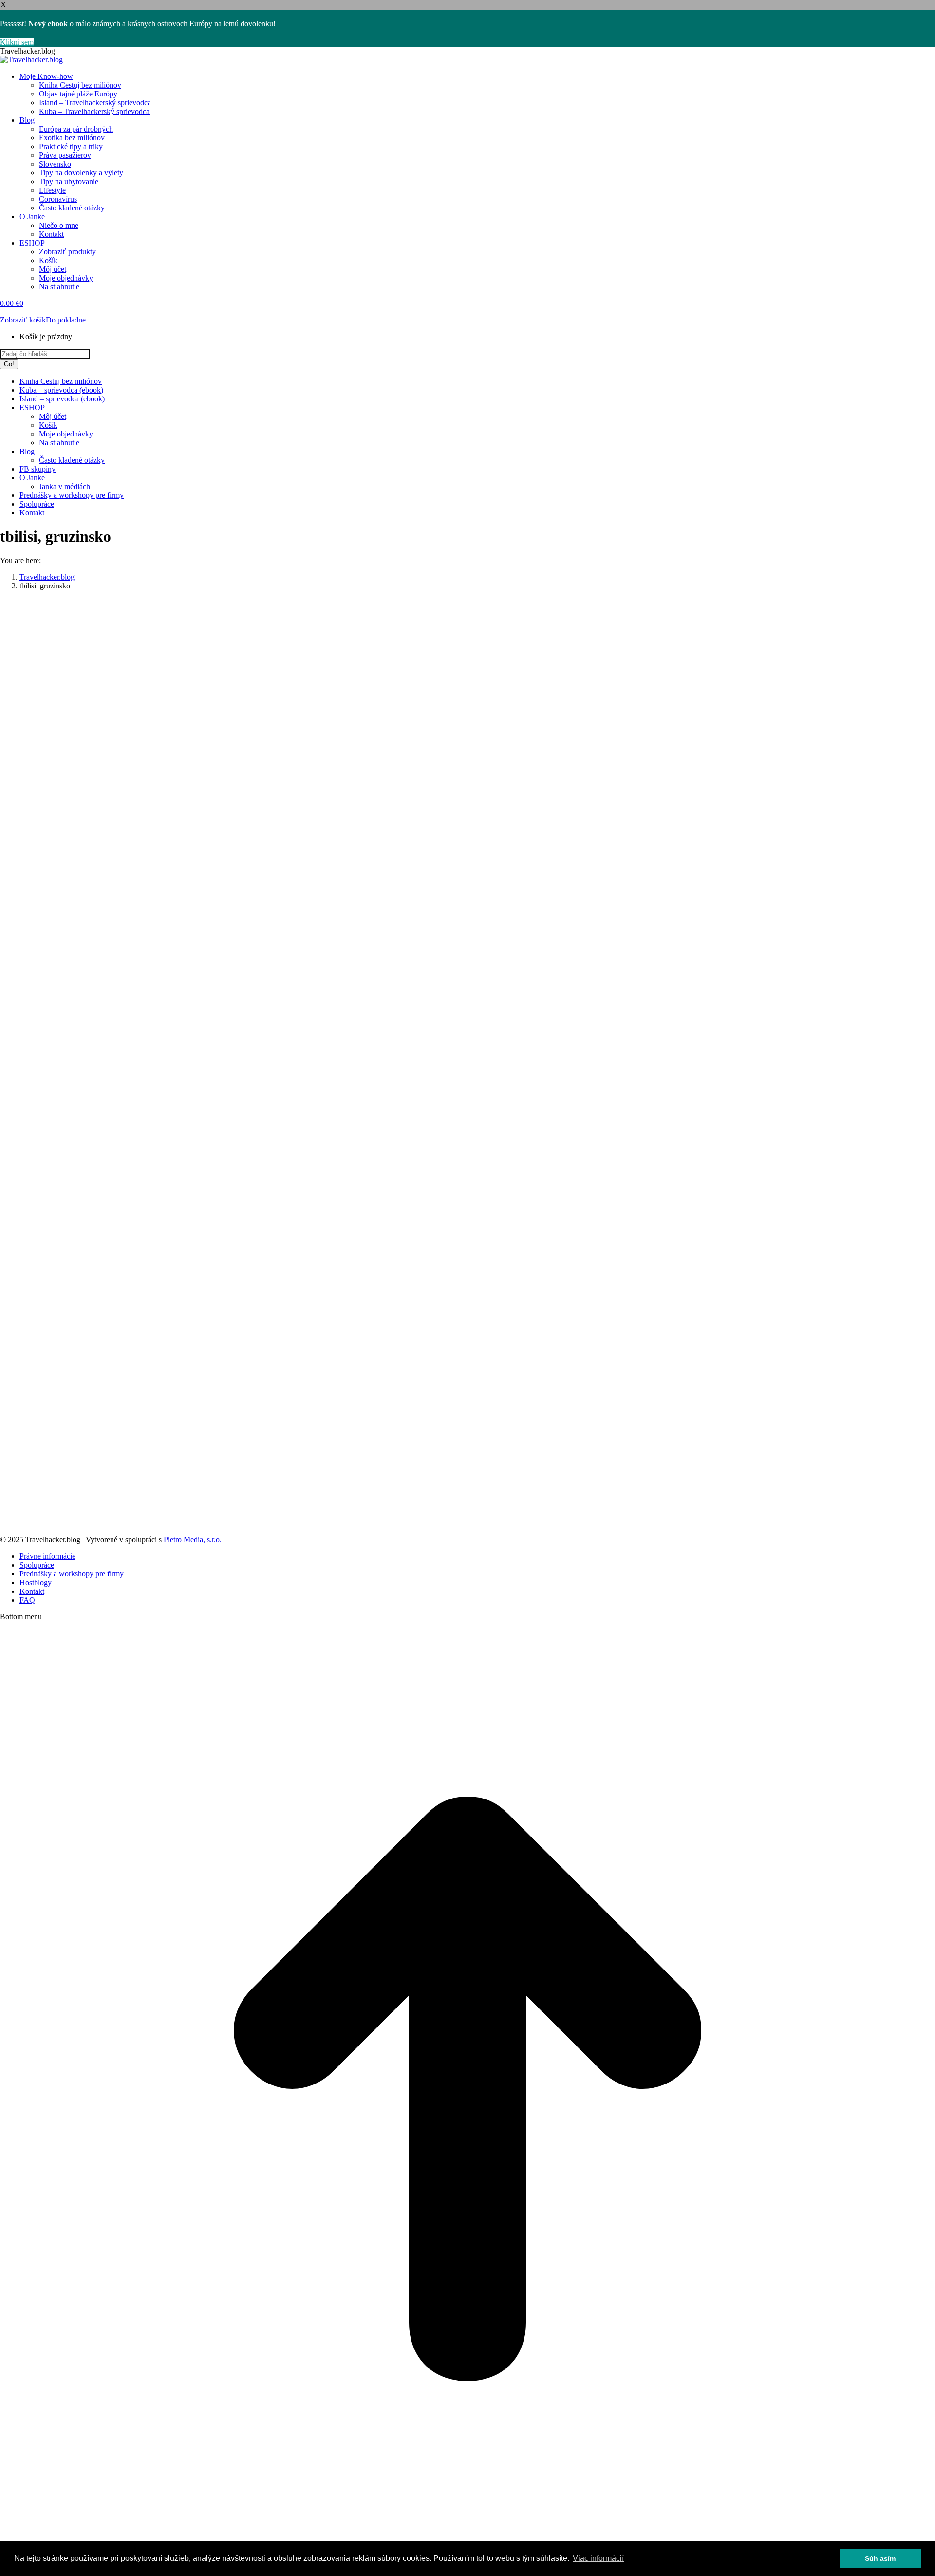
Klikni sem (17, 42)
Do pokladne (66, 320)
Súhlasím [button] (880, 2558)
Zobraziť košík (23, 320)
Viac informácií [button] (598, 2558)
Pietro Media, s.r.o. (193, 1540)
